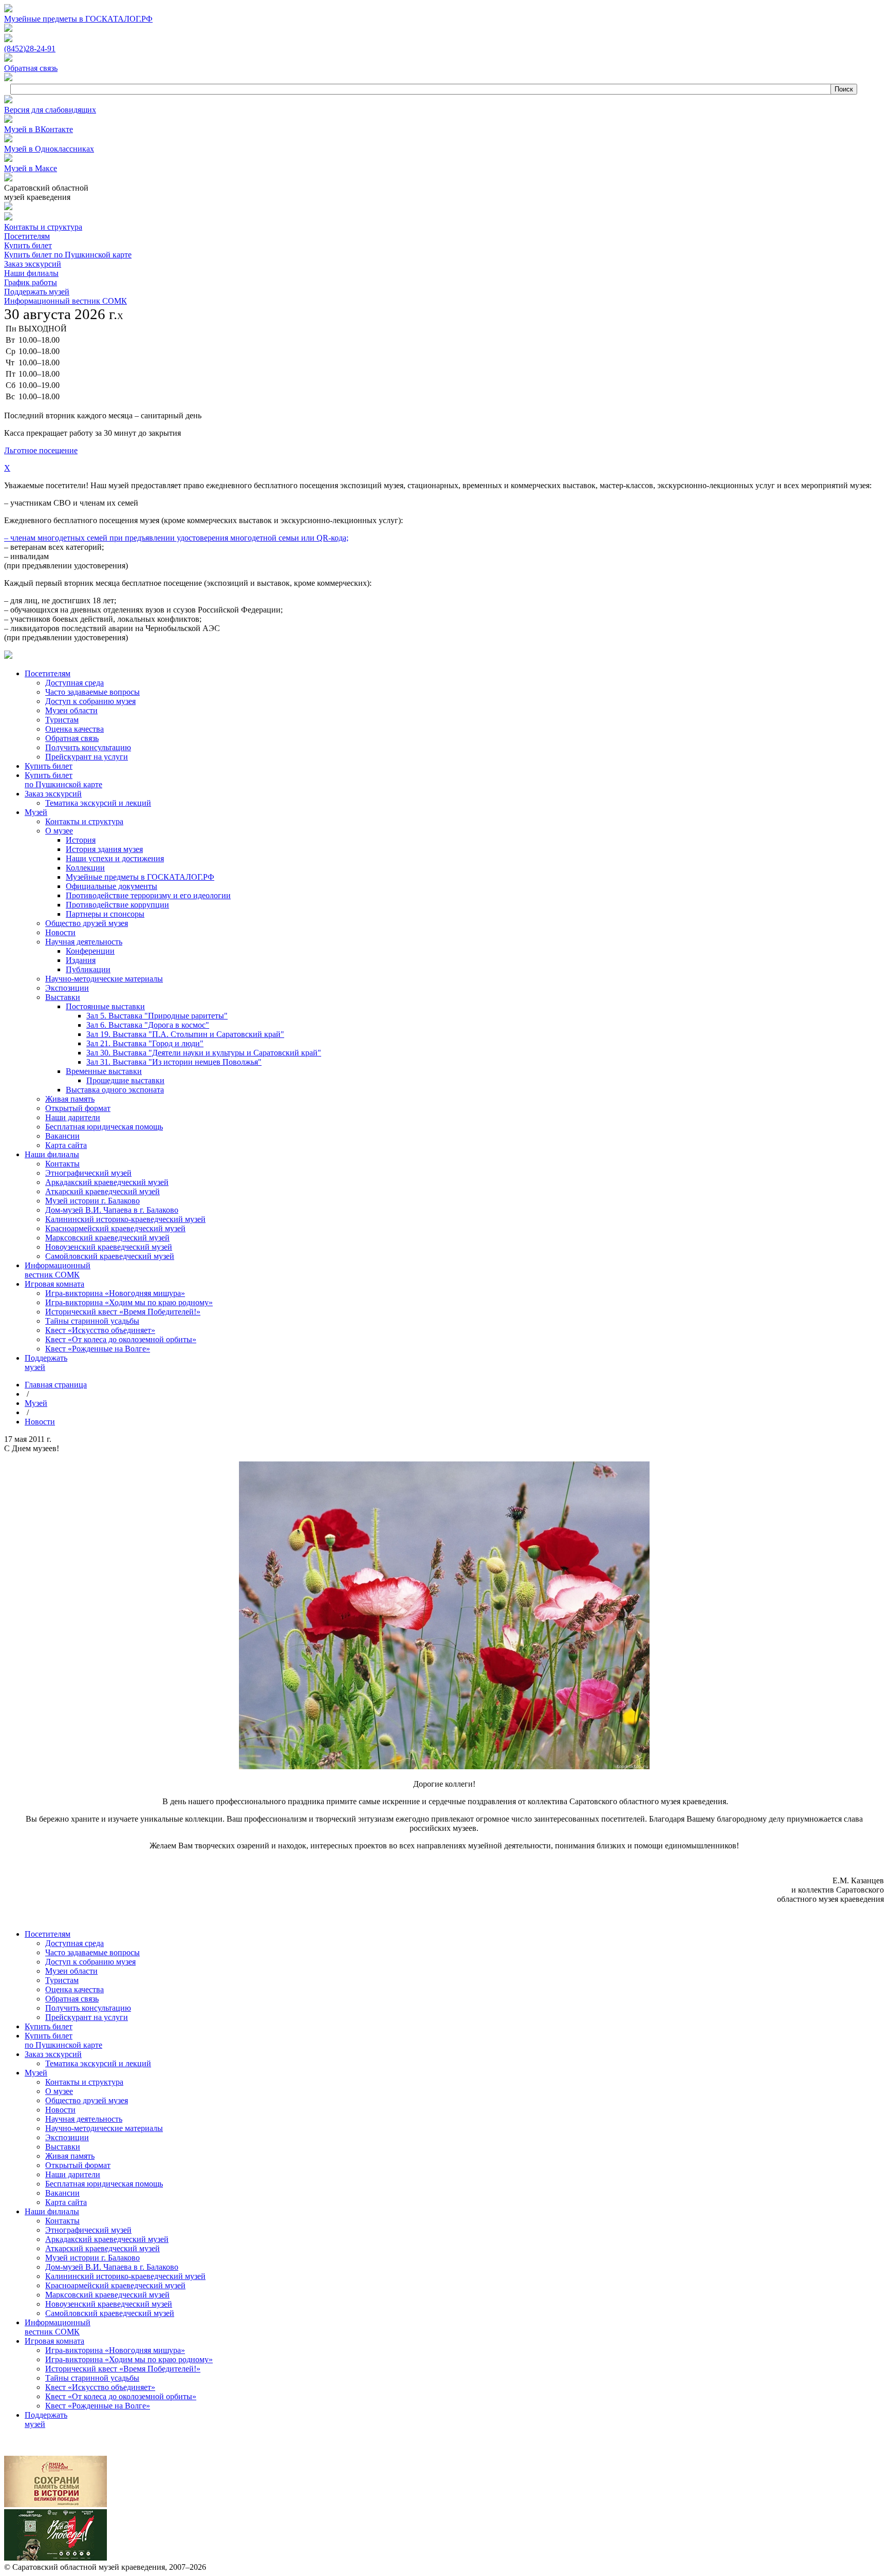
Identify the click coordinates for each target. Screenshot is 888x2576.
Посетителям (27, 236)
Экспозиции (67, 2137)
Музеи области (71, 1971)
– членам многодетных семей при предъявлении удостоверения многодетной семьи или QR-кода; (176, 538)
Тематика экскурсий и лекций (98, 2063)
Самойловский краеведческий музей (110, 2313)
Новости (40, 1422)
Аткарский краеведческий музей (103, 2248)
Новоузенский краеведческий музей (109, 2304)
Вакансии (62, 2193)
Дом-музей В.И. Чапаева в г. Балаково (112, 2267)
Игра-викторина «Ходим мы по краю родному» (129, 2359)
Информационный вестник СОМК (66, 301)
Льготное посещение (41, 450)
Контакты (62, 2221)
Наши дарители (73, 2174)
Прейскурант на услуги (87, 2017)
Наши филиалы (31, 273)
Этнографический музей (88, 2230)
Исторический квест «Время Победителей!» (123, 2369)
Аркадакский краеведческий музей (107, 2239)
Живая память (70, 2156)
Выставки (63, 2147)
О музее (59, 2091)
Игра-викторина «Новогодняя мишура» (115, 2350)
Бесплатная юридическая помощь (104, 2184)
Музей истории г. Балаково (92, 2258)
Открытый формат (78, 2165)
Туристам (62, 1980)
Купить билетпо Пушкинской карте (63, 2040)
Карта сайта (66, 2202)
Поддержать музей (37, 292)
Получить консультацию (88, 2008)
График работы (31, 282)
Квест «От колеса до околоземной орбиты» (121, 2396)
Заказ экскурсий (33, 264)
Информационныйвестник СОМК (58, 2327)
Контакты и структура (43, 227)
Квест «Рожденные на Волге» (98, 2406)
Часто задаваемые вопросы (92, 1952)
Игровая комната (54, 2341)
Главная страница (56, 1385)
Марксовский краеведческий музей (107, 2295)
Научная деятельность (84, 2119)
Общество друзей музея (87, 2100)
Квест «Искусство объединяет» (100, 2387)
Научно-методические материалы (104, 2128)
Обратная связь (72, 1999)
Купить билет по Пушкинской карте (68, 255)
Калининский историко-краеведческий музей (125, 2276)
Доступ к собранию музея (90, 1962)
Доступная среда (75, 1943)
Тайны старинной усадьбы (92, 2378)
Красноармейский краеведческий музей (115, 2285)
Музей (36, 1403)
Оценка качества (75, 1989)
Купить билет (28, 245)
